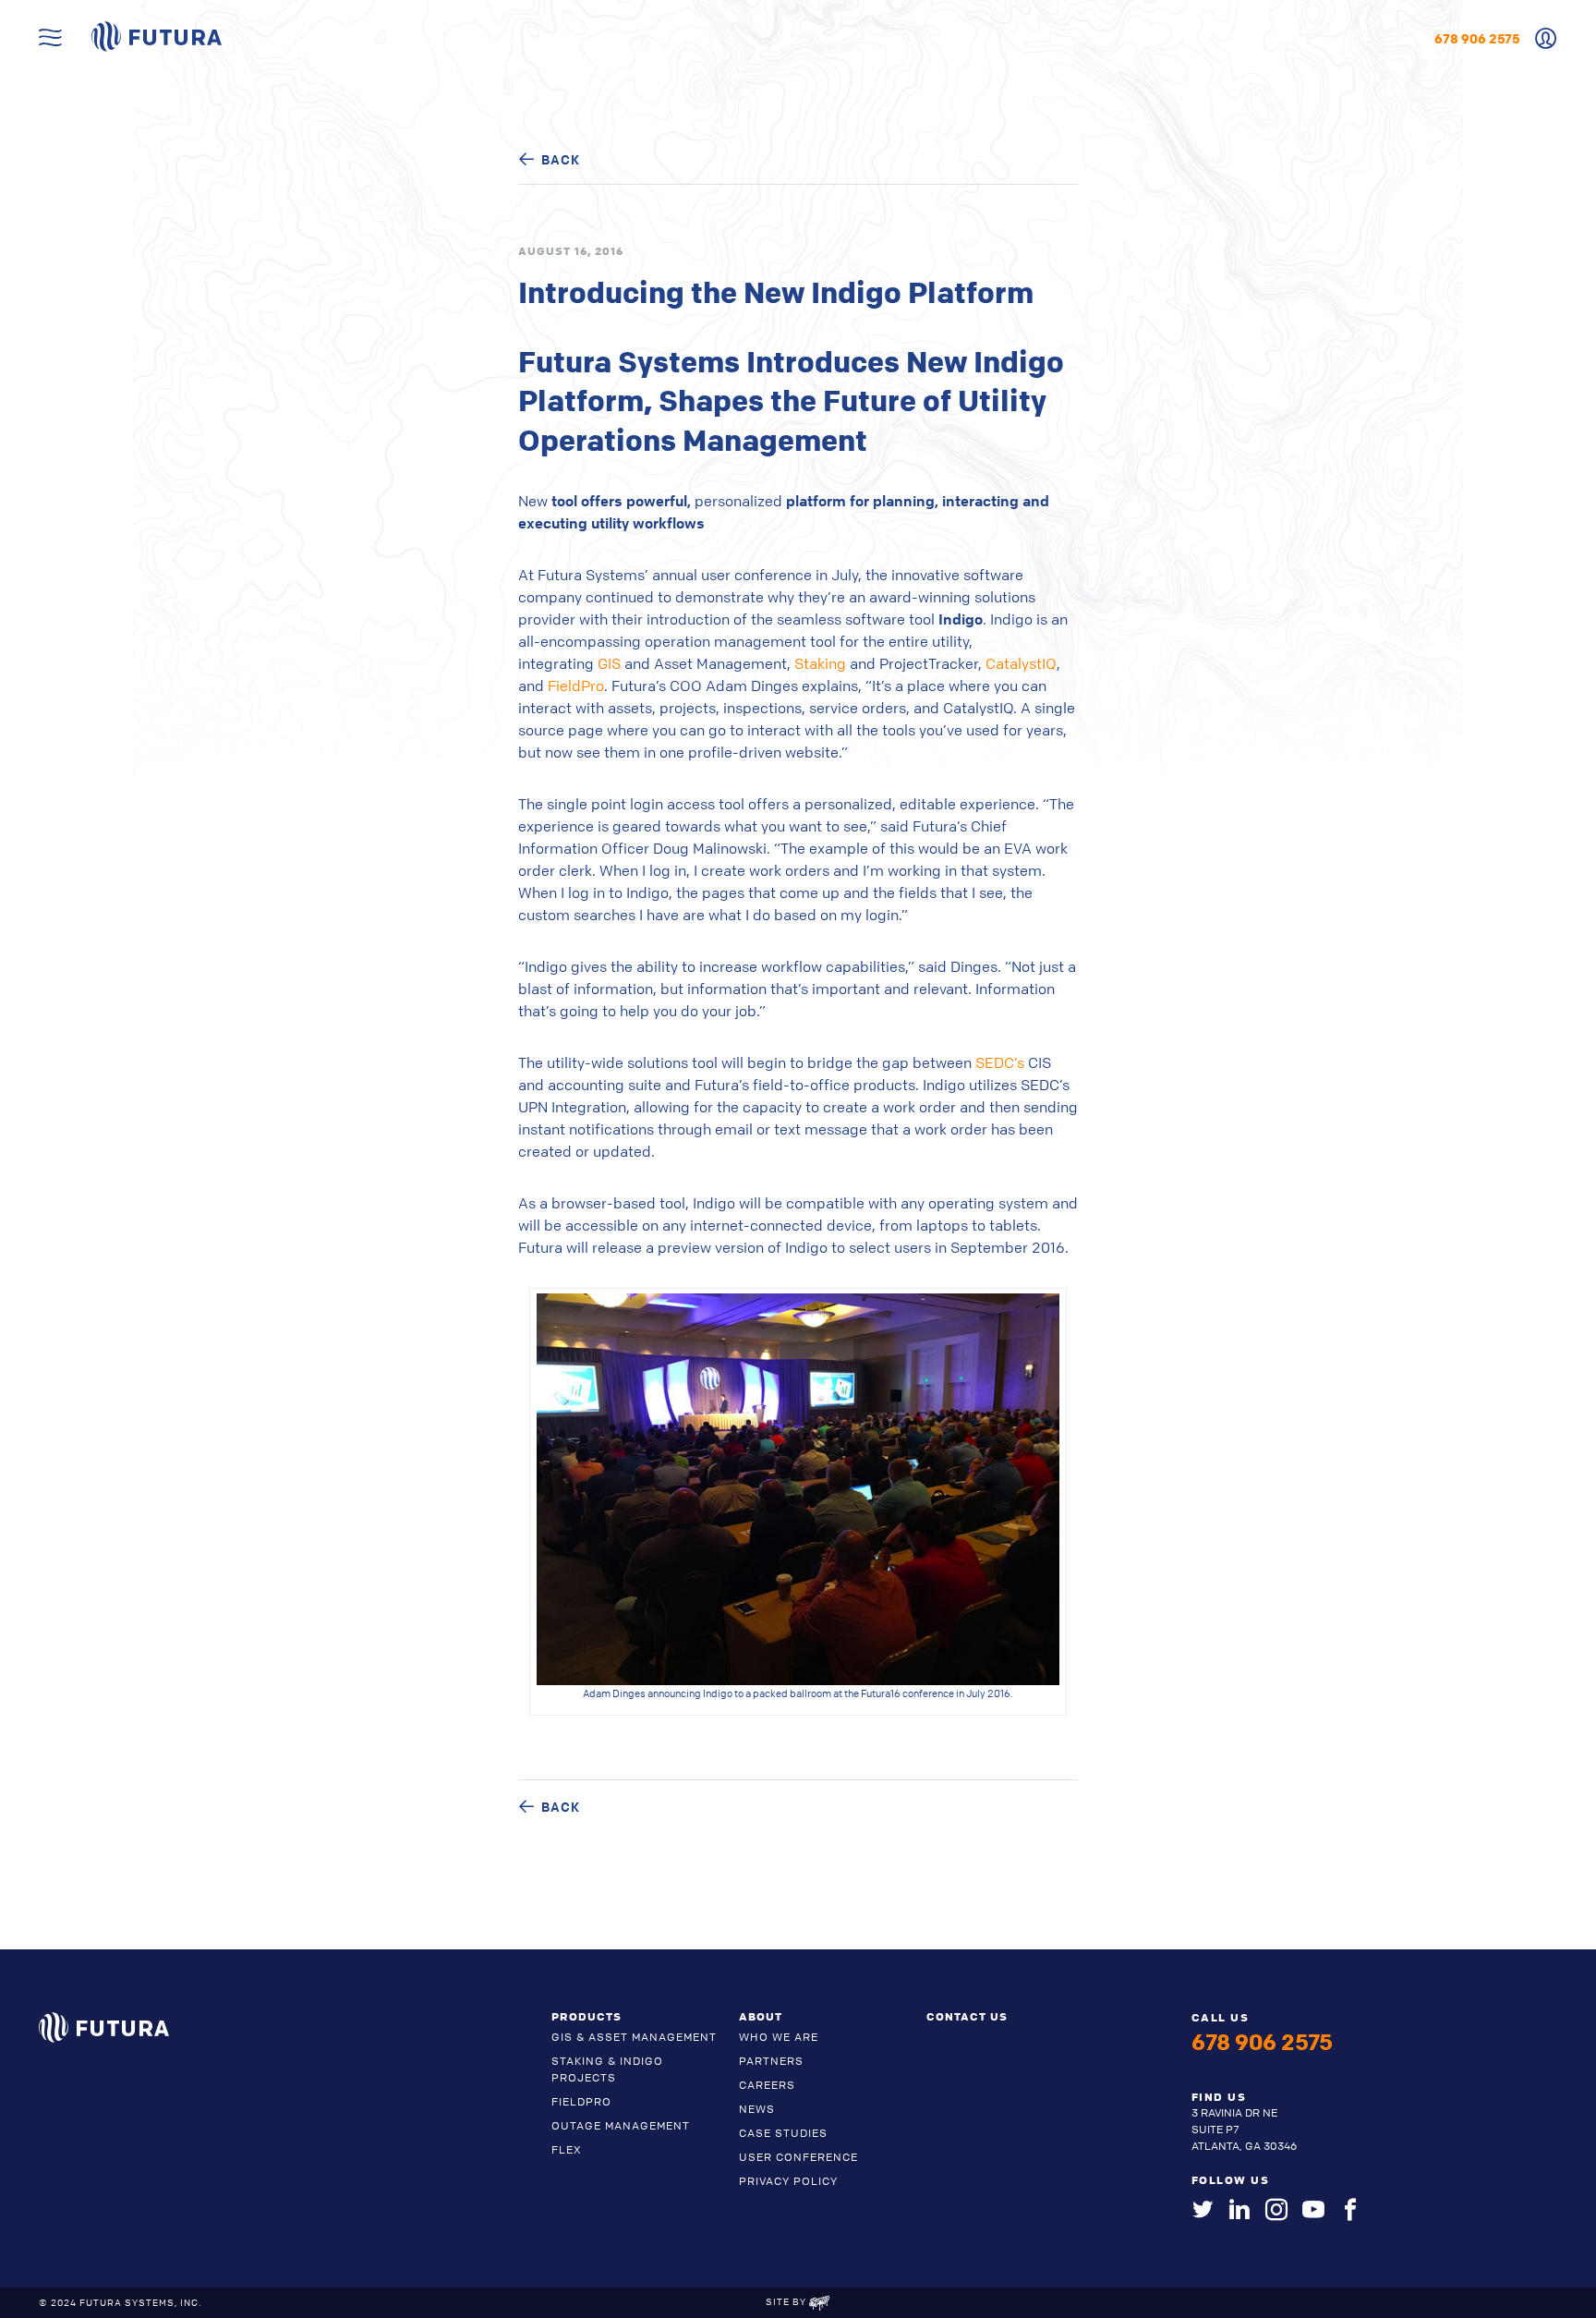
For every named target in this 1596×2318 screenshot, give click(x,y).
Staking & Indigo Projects (607, 2069)
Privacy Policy (788, 2181)
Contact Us (967, 2016)
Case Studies (783, 2133)
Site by (787, 2301)
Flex (567, 2149)
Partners (771, 2061)
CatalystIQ (1021, 663)
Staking (822, 663)
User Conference (798, 2157)
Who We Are (779, 2037)
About (761, 2016)
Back (561, 159)
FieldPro (576, 686)
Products (586, 2016)
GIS (611, 663)
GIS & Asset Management (634, 2037)
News (757, 2109)
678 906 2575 (1477, 38)
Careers (767, 2085)
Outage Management (621, 2125)
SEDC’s (1002, 1062)
